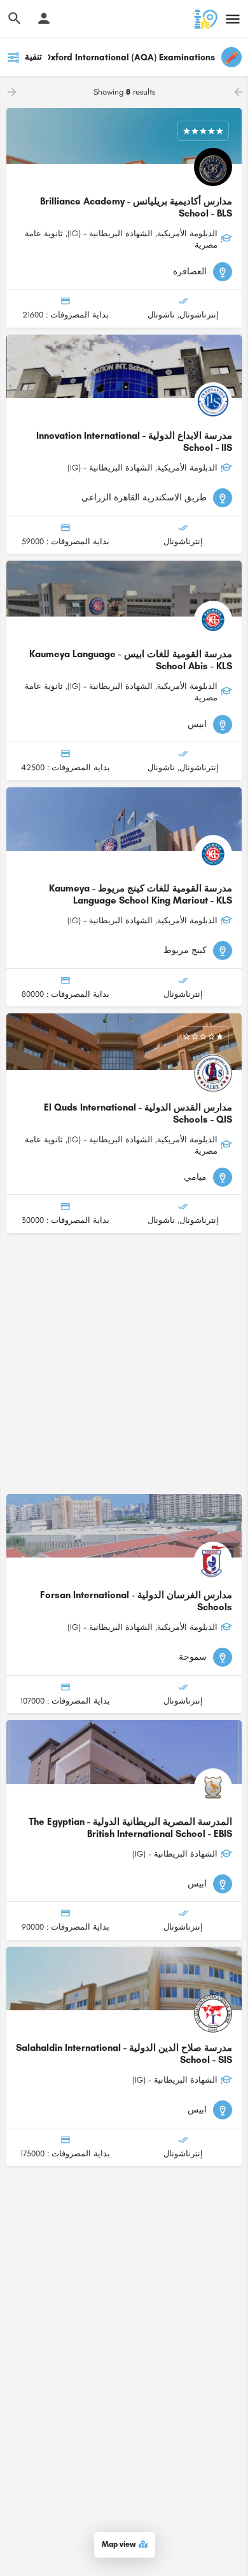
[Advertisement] (124, 1364)
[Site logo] (203, 19)
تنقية (33, 57)
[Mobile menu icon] (233, 19)
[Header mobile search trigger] (15, 18)
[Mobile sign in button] (44, 18)
